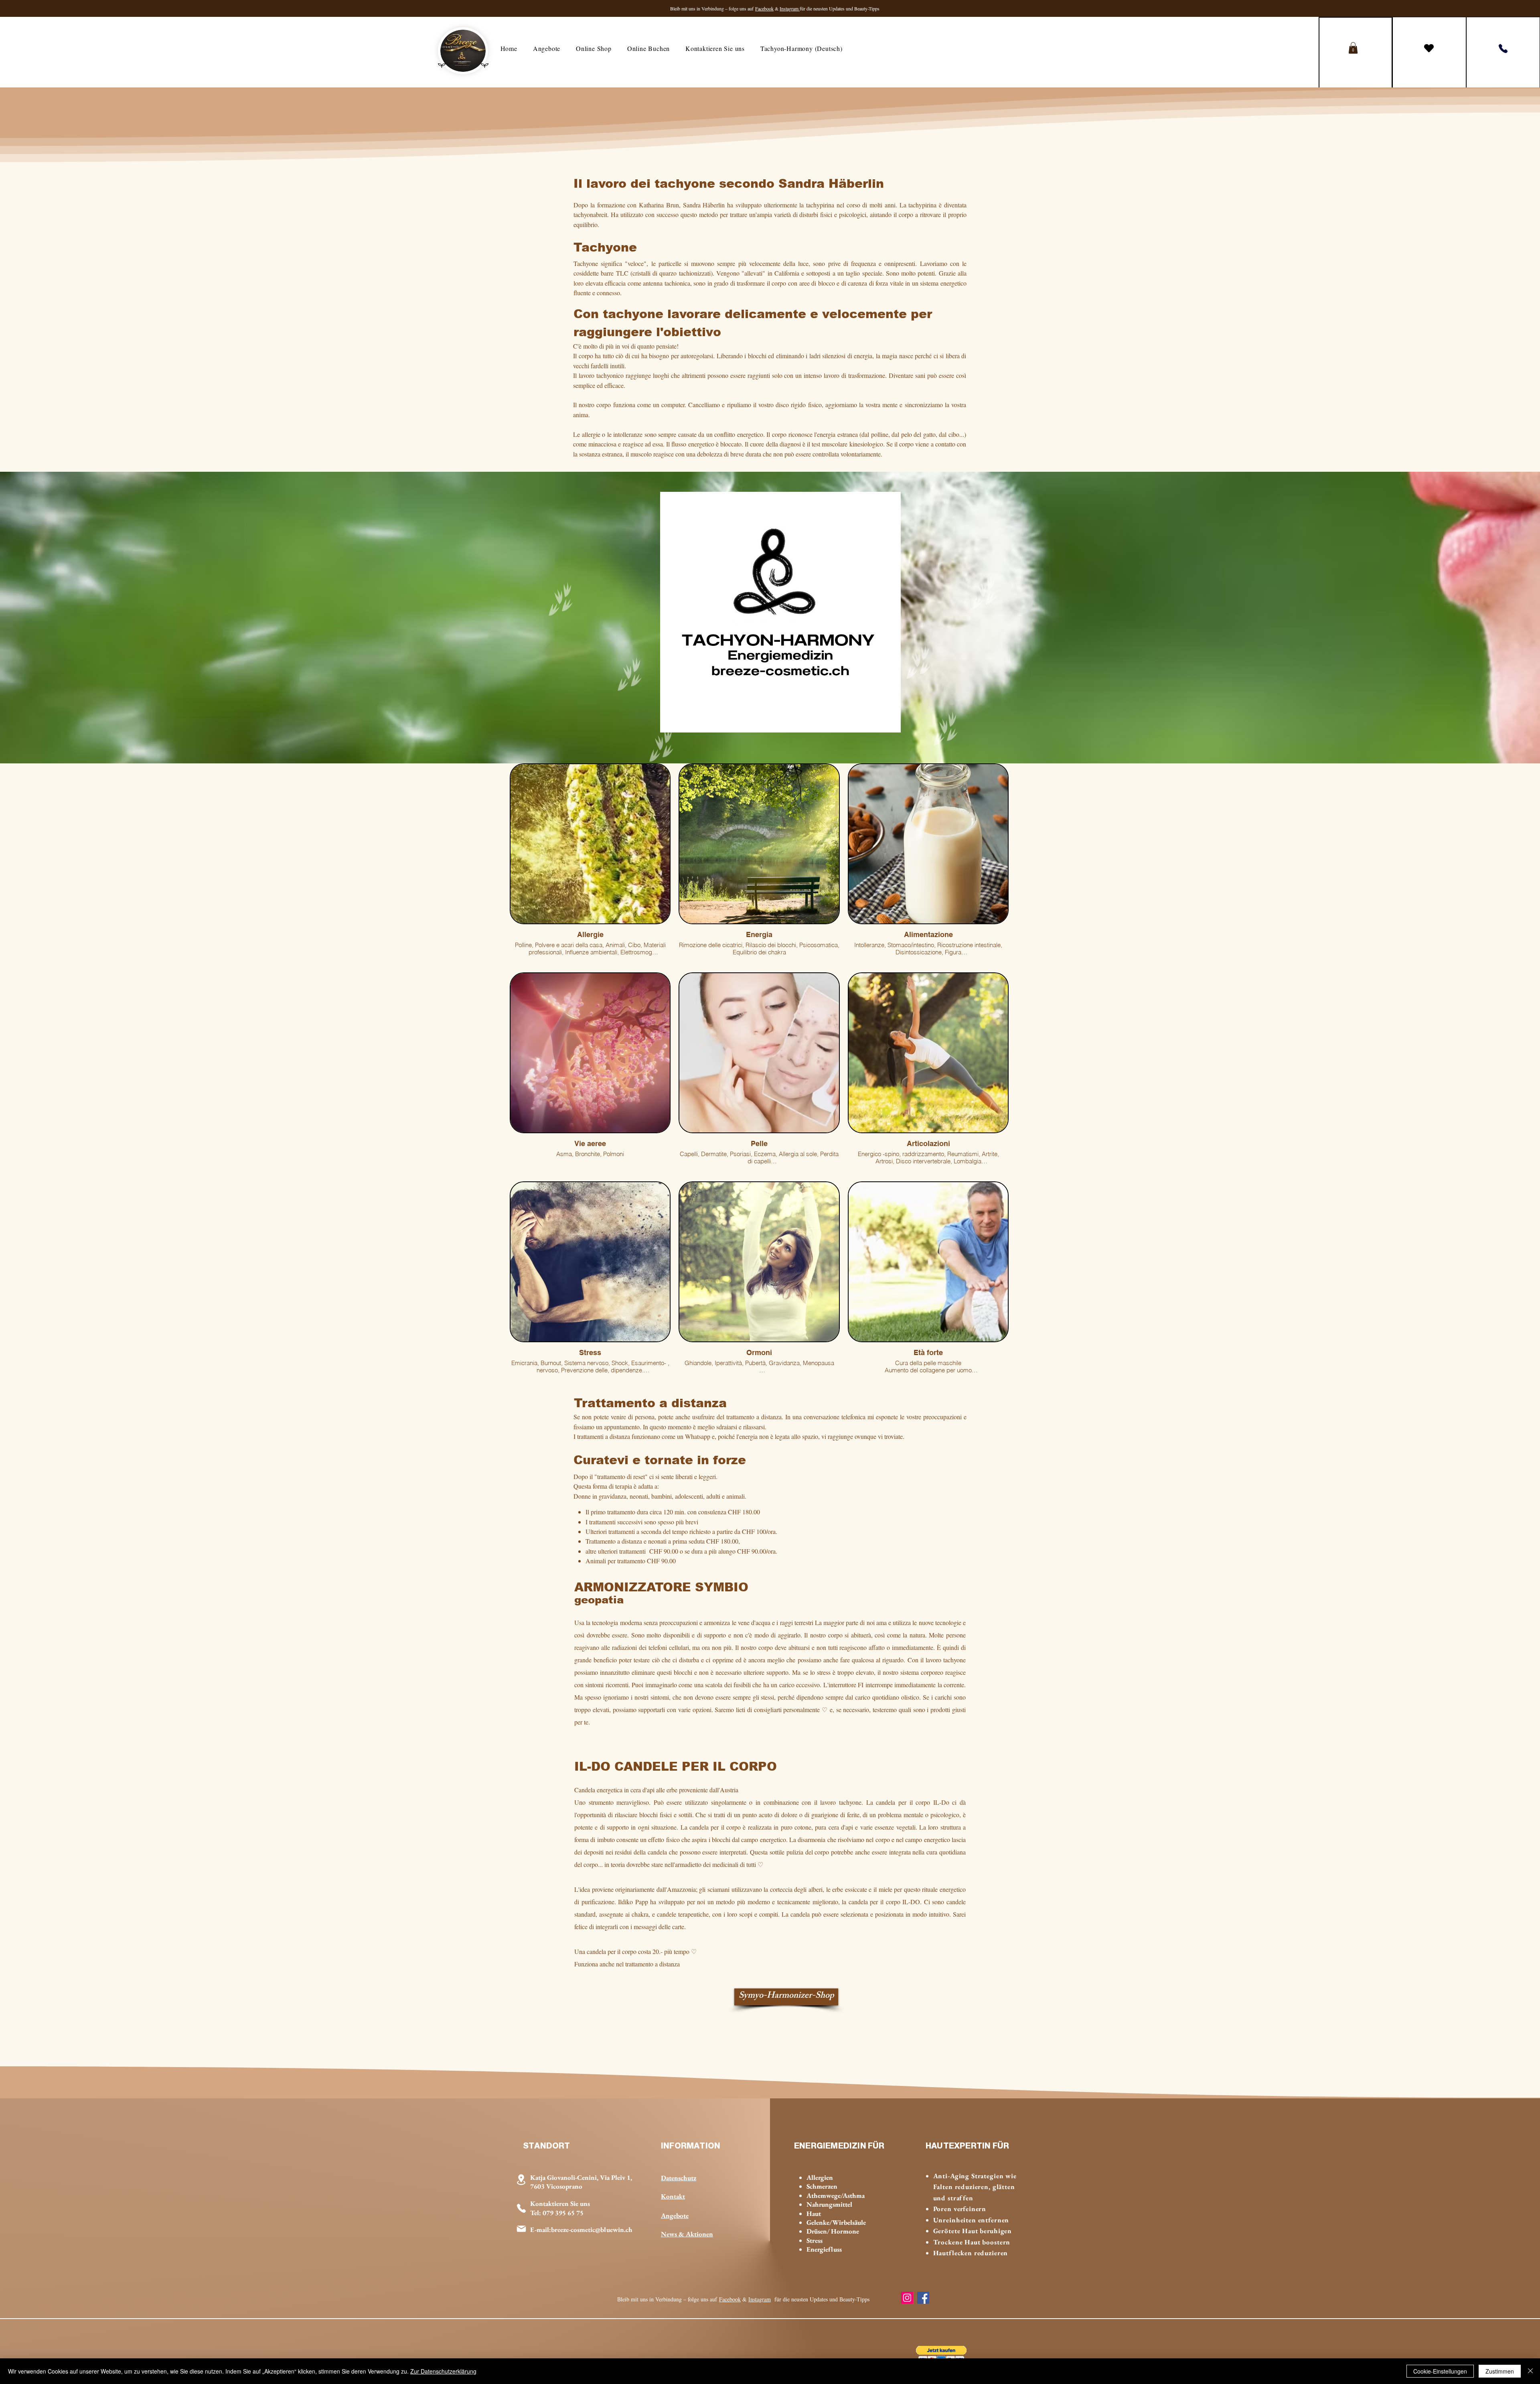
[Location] (521, 2180)
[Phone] (1503, 49)
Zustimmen (1500, 2371)
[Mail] (521, 2229)
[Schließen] (1530, 2371)
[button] (1353, 48)
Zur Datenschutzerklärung (443, 2371)
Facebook (764, 8)
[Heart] (1429, 48)
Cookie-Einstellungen (1440, 2371)
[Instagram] (907, 2298)
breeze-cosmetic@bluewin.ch (592, 2230)
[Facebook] (923, 2298)
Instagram (790, 8)
